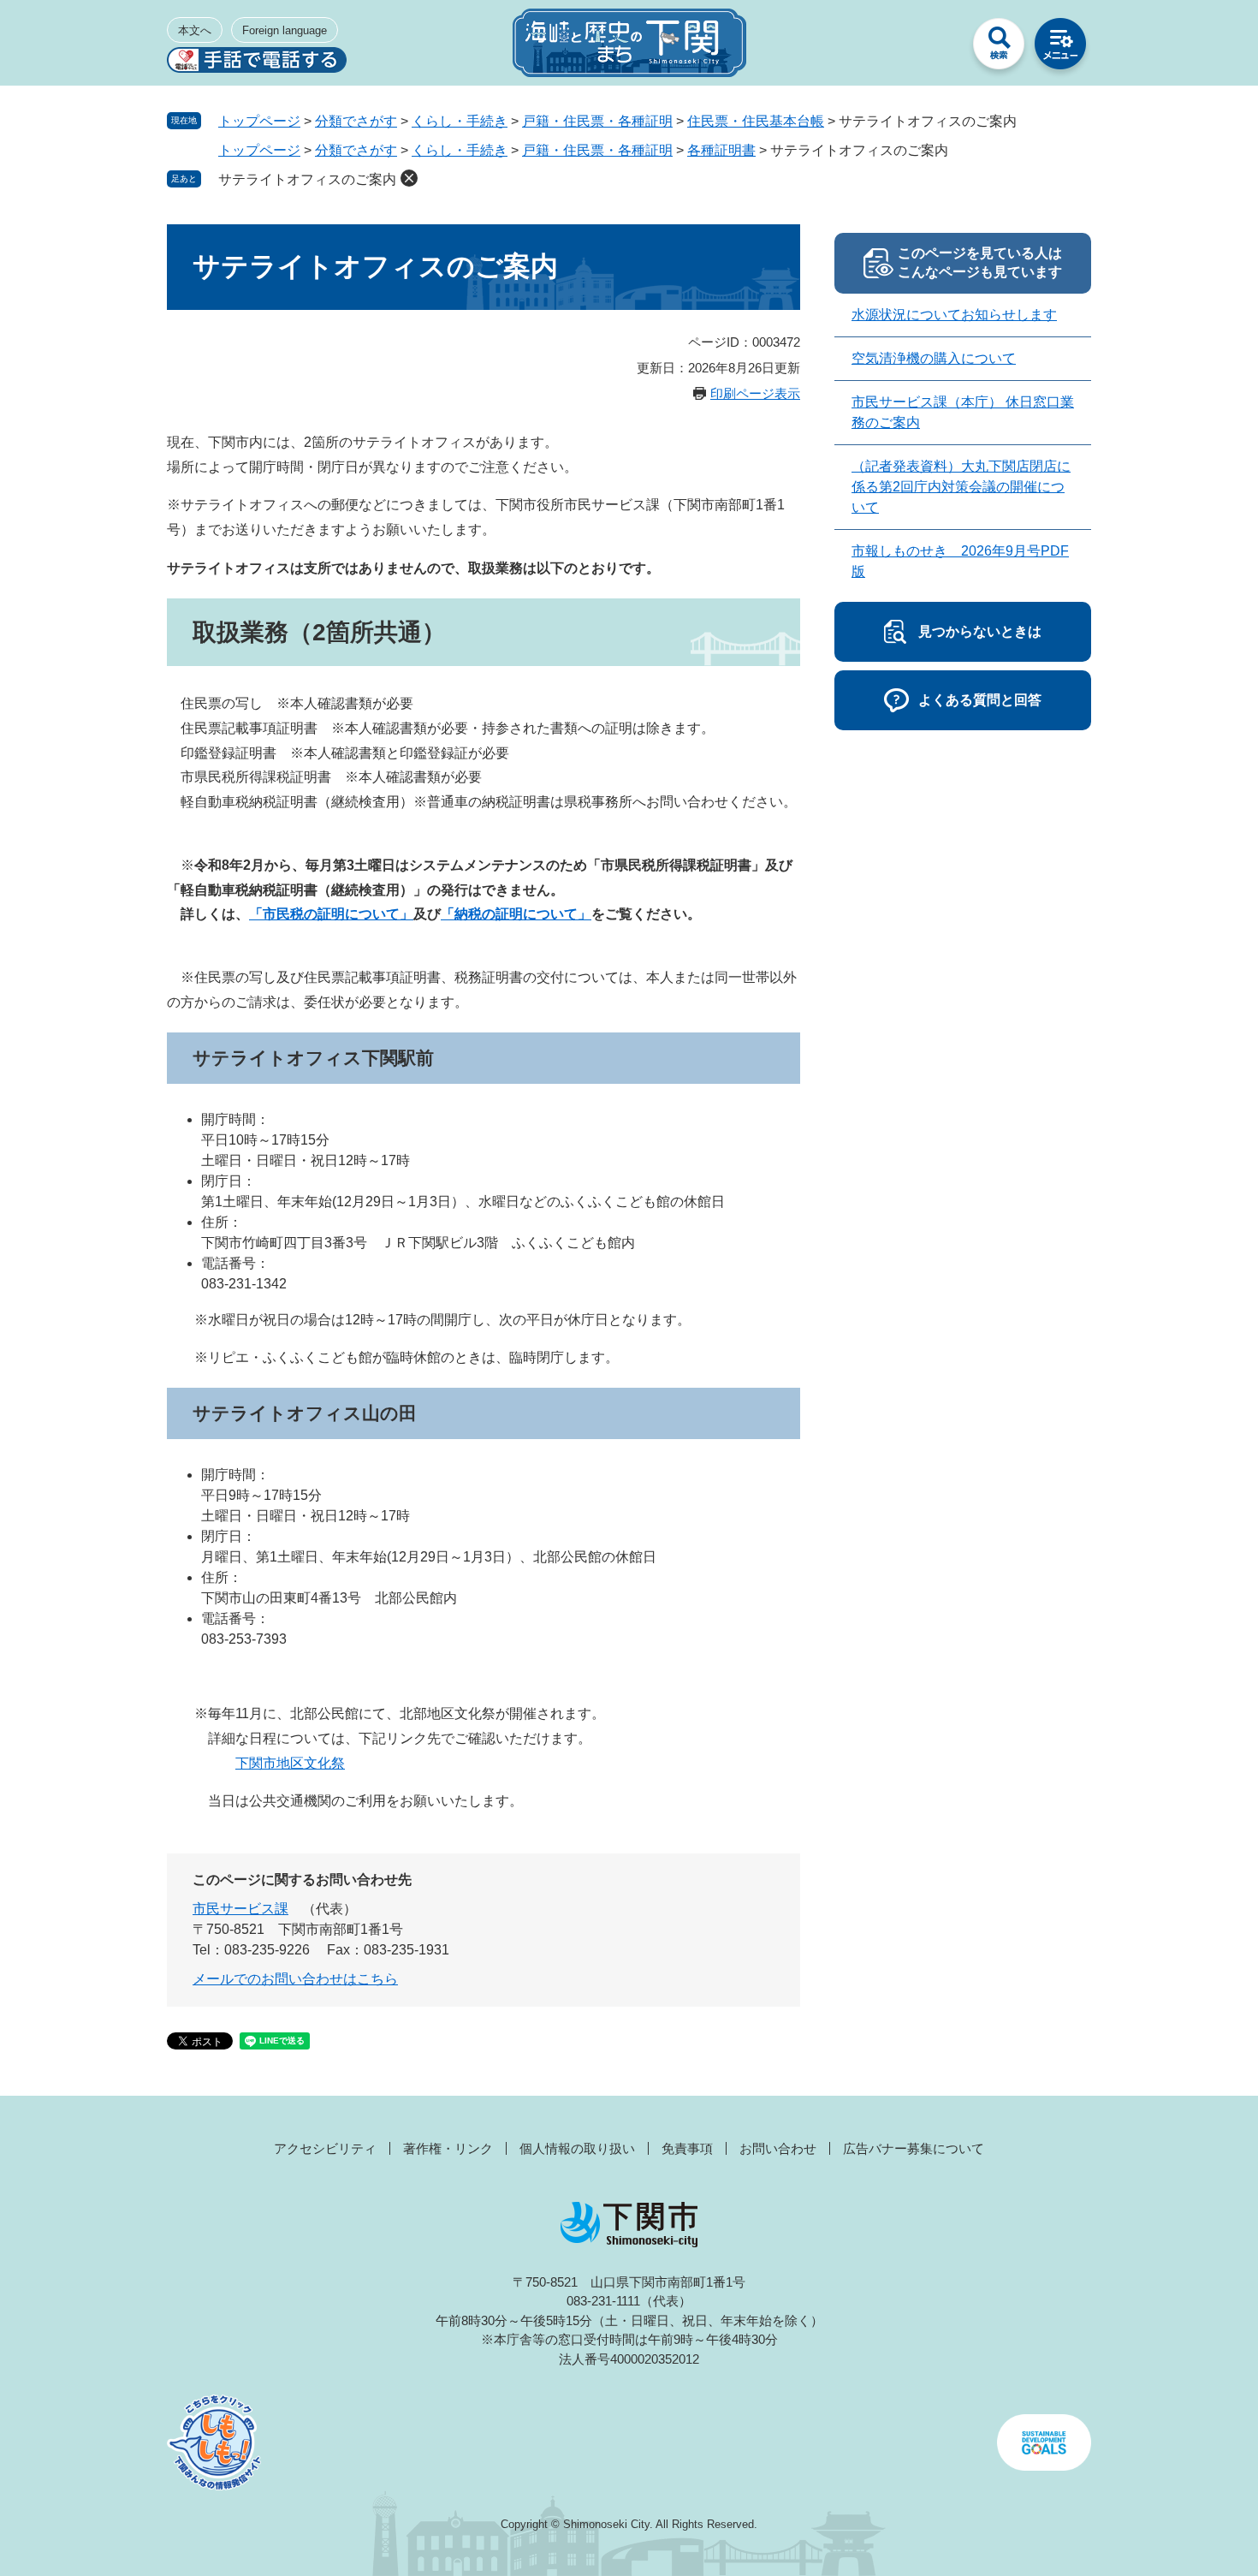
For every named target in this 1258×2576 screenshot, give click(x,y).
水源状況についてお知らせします (954, 315)
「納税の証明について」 (516, 914)
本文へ (195, 30)
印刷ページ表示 (755, 393)
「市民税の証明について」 (331, 914)
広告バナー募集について (914, 2148)
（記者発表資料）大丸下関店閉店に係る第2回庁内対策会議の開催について (961, 487)
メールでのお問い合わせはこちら (295, 1979)
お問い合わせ (778, 2148)
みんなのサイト (937, 48)
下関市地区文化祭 (290, 1763)
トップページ (259, 121)
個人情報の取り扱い (577, 2148)
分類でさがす (356, 121)
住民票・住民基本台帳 (756, 121)
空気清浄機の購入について (934, 358)
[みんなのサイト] (937, 48)
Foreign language (285, 30)
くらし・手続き (460, 121)
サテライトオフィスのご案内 (307, 179)
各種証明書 (721, 150)
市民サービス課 (240, 1909)
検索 (999, 48)
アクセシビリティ (325, 2148)
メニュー (1060, 48)
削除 (409, 178)
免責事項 (687, 2148)
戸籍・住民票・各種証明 (597, 121)
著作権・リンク (448, 2148)
